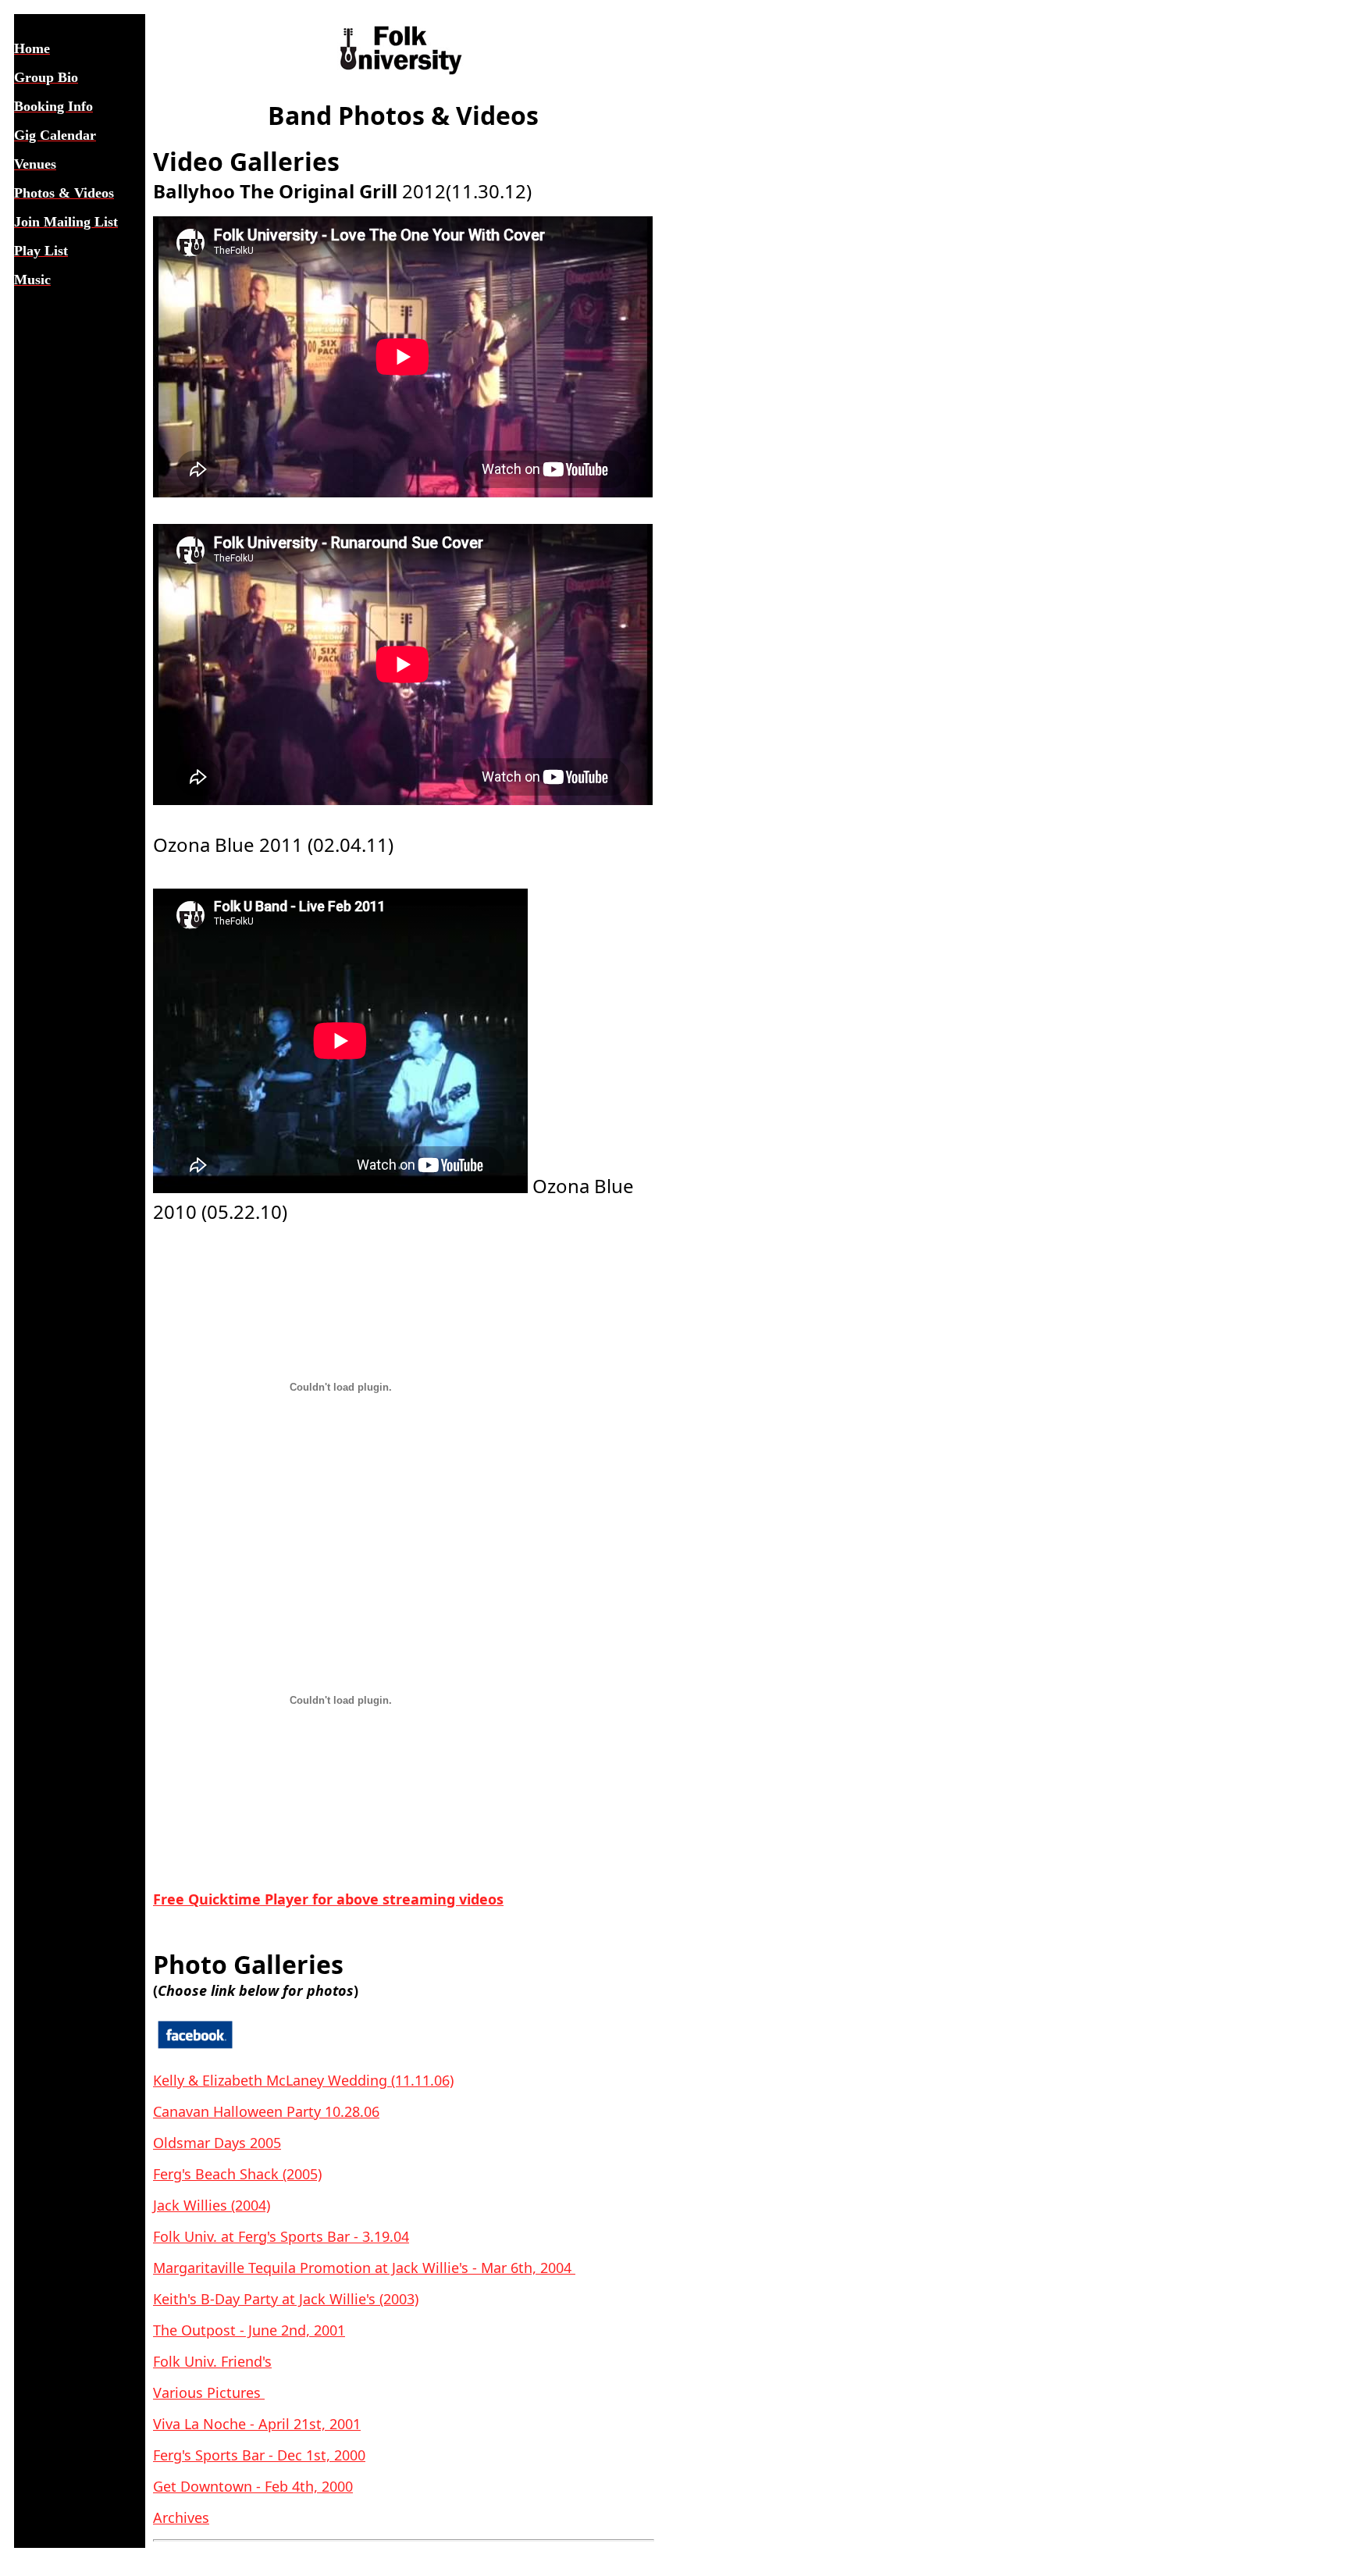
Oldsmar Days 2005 (217, 2143)
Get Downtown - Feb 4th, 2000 (253, 2486)
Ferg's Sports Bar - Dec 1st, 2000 (259, 2455)
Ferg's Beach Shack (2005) (237, 2174)
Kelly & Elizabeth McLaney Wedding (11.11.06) (303, 2080)
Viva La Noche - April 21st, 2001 (257, 2424)
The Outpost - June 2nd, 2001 (249, 2330)
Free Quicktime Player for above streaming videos (328, 1899)
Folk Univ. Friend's (212, 2361)
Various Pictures (209, 2393)
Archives (181, 2517)
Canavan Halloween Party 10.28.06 (266, 2111)
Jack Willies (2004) (212, 2205)
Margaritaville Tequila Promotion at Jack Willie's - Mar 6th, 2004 (364, 2268)
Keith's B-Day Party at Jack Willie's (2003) (286, 2299)
